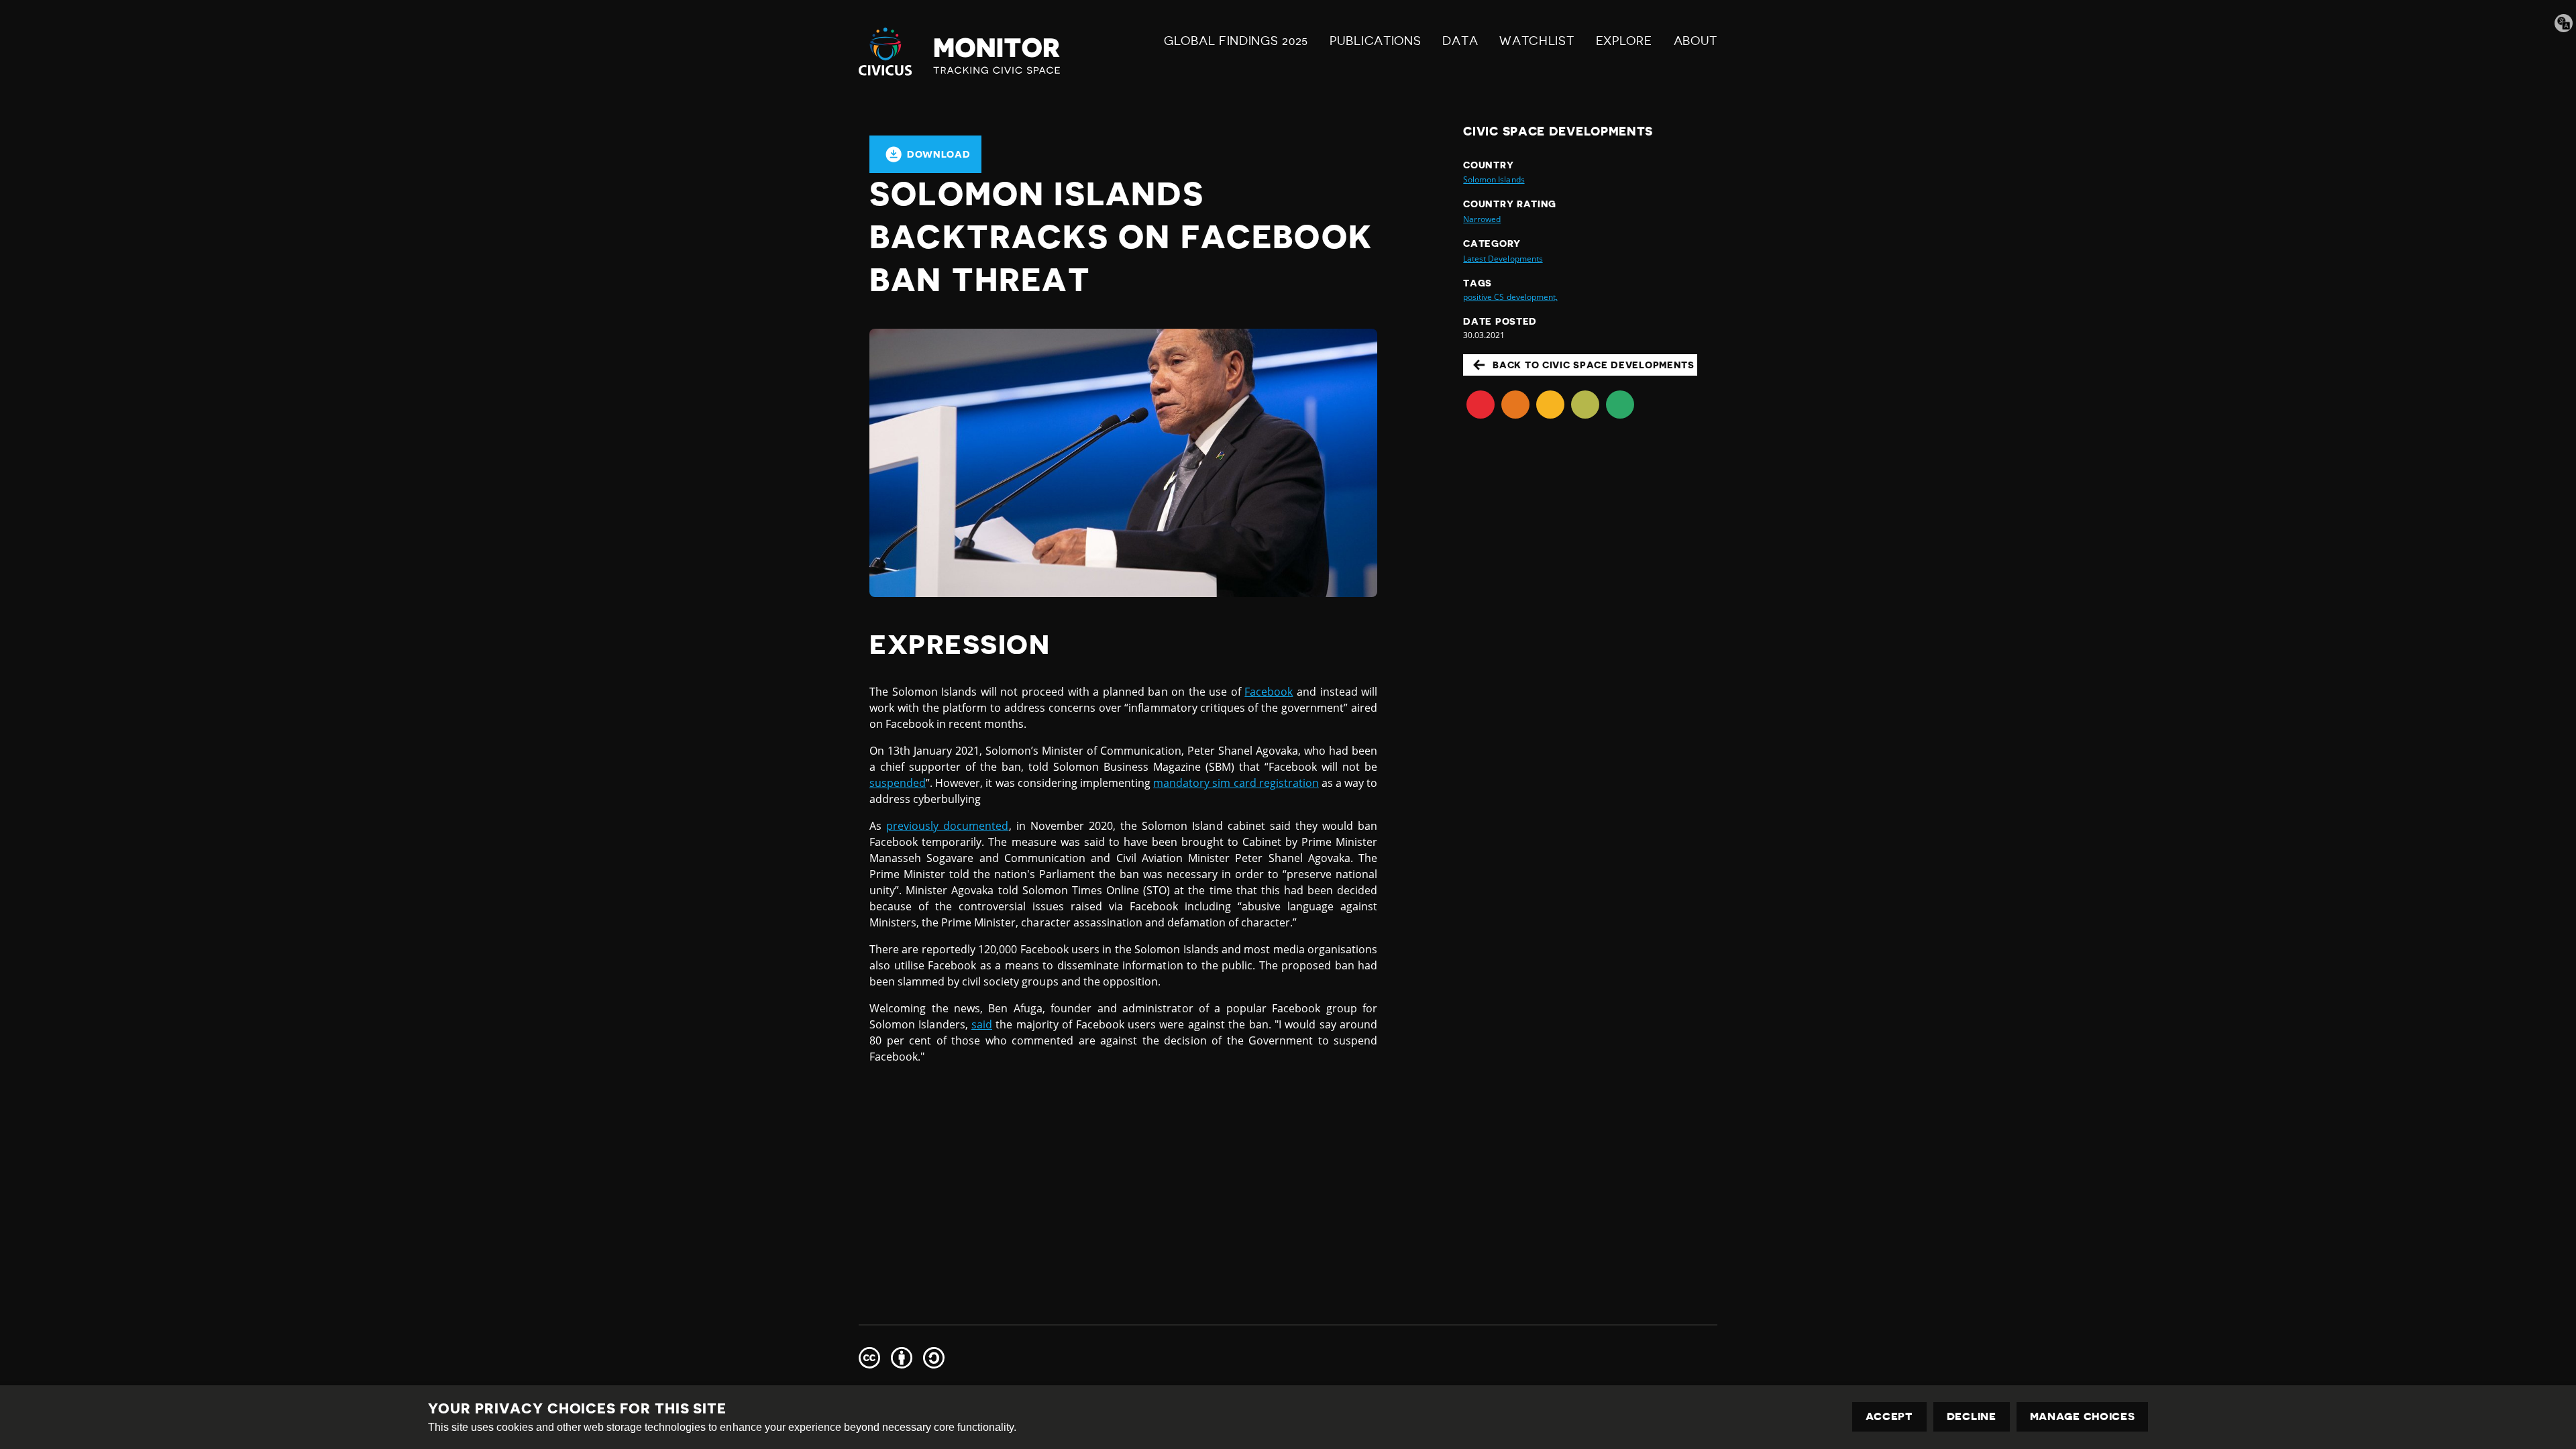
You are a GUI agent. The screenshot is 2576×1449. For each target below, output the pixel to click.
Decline (1972, 1417)
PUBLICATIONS (1375, 41)
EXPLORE (1624, 41)
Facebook (1269, 692)
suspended (898, 783)
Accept (1889, 1417)
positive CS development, (1510, 297)
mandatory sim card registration (1236, 783)
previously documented (947, 826)
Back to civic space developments (1593, 365)
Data (1460, 41)
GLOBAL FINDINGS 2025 (1236, 41)
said (982, 1024)
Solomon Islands (1494, 179)
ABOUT (1696, 41)
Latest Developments (1503, 259)
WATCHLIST (1537, 41)
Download (939, 154)
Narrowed (1482, 219)
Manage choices (2083, 1417)
